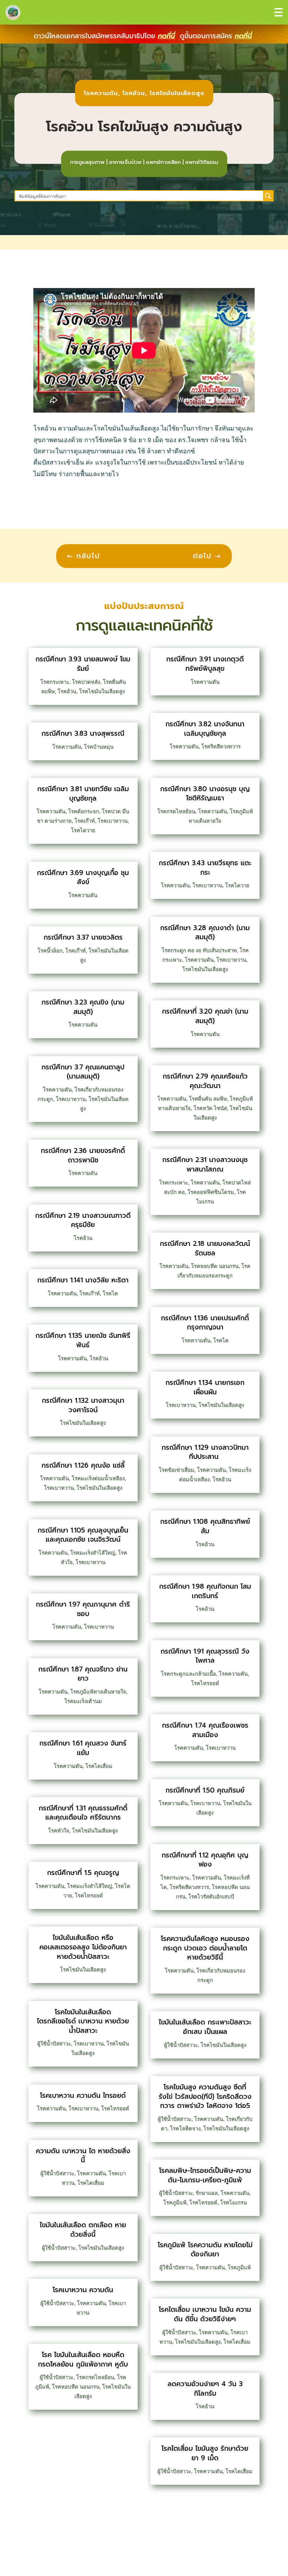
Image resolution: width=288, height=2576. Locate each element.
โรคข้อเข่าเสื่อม (176, 1470)
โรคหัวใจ (59, 1831)
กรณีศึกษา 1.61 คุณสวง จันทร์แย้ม (83, 1748)
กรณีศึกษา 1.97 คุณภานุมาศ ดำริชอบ (83, 1609)
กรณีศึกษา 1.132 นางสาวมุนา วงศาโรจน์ (83, 1405)
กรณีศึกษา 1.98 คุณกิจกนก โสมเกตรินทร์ (205, 1591)
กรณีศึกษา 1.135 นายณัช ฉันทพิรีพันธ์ (83, 1340)
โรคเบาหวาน (113, 821)
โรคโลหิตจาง (185, 2128)
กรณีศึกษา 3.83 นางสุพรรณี (83, 733)
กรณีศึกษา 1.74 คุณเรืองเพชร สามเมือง (205, 1730)
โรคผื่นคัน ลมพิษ (208, 1099)
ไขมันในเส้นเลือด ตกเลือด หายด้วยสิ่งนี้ (83, 2230)
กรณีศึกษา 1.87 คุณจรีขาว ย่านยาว (83, 1674)
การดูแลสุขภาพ (87, 162)
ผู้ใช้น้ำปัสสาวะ (54, 2044)
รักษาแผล (207, 2193)
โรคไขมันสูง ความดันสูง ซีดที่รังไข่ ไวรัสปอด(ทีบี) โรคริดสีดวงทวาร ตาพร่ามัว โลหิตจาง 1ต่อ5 (205, 2096)
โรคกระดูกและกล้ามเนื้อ (188, 1674)
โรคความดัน (101, 93)
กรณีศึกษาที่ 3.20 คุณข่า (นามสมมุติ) (205, 1016)
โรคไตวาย (83, 830)
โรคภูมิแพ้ (175, 2203)
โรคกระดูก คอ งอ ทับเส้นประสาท (199, 950)
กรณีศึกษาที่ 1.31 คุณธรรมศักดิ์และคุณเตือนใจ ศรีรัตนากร (83, 1813)
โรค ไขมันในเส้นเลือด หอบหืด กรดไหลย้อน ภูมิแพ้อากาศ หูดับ (83, 2360)
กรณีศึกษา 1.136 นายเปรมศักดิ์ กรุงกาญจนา (205, 1323)
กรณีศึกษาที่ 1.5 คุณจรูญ (83, 1873)
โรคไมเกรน (234, 2203)
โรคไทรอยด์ (89, 1896)
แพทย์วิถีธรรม (202, 162)
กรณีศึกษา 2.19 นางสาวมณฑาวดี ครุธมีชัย (83, 1220)
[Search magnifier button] (268, 196)
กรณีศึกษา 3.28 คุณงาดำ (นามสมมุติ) (205, 933)
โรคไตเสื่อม (99, 1766)
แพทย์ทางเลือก (163, 162)
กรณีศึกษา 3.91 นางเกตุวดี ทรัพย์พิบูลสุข (205, 664)
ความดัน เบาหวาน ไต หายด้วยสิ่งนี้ (83, 2156)
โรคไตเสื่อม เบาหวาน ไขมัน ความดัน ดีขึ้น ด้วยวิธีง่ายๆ (205, 2314)
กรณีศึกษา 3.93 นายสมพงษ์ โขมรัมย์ (83, 664)
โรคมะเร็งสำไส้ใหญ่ (93, 1553)
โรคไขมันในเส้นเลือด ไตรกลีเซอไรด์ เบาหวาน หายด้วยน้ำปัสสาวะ (83, 2021)
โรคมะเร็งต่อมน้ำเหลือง (98, 1478)
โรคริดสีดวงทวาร (221, 746)
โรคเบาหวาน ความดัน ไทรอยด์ (83, 2095)
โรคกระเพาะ (55, 682)
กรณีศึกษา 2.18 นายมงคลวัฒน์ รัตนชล (205, 1248)
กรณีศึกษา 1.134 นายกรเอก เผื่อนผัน (205, 1387)
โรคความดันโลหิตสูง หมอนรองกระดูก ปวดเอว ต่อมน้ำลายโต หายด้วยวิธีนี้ (205, 1948)
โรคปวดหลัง (86, 682)
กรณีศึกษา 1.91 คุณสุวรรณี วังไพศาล (205, 1656)
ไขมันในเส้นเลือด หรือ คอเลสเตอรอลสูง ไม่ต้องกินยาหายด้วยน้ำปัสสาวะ (83, 1947)
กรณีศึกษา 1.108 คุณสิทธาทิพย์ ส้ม (205, 1526)
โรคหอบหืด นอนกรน (76, 2387)
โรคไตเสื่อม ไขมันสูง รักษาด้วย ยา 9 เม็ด (205, 2453)
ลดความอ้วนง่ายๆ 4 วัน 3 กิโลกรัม (205, 2389)
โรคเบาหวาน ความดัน (83, 2290)
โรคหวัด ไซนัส (210, 1108)
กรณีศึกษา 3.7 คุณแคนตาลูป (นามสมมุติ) (83, 1072)
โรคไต (110, 1293)
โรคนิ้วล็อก (50, 951)
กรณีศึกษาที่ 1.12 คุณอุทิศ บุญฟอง (205, 1860)
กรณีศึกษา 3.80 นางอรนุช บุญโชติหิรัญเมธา (205, 794)
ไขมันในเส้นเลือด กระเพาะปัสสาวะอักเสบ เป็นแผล (205, 2027)
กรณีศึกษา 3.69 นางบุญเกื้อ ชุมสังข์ (83, 877)
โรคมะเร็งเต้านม (83, 1701)
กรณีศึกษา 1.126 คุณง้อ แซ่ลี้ (83, 1465)
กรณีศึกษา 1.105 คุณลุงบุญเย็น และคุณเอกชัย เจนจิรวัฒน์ (83, 1535)
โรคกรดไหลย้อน (95, 2377)
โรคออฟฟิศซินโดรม (211, 1192)
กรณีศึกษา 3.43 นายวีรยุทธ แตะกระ (205, 868)
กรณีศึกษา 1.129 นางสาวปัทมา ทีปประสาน (205, 1452)
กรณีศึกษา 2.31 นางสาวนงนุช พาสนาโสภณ (205, 1164)
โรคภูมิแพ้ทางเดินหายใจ (98, 1692)
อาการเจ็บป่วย (125, 162)
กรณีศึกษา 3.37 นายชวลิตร (83, 937)
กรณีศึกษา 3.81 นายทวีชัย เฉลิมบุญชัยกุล (83, 794)
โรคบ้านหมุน (99, 747)
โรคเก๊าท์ (85, 821)
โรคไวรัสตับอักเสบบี (211, 1897)
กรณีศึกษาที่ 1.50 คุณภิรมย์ (205, 1790)
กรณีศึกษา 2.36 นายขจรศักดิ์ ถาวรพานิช (83, 1155)
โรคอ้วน (134, 93)
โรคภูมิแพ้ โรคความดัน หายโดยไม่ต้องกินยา (205, 2250)
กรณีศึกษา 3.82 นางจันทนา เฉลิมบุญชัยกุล (205, 729)
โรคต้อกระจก (84, 811)
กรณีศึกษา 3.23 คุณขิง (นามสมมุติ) (83, 1007)
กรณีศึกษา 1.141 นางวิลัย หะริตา (83, 1280)
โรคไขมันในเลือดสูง (177, 93)
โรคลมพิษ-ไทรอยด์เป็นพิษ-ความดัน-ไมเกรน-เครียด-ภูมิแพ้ (205, 2175)
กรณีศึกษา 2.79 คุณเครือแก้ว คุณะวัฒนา (205, 1081)
